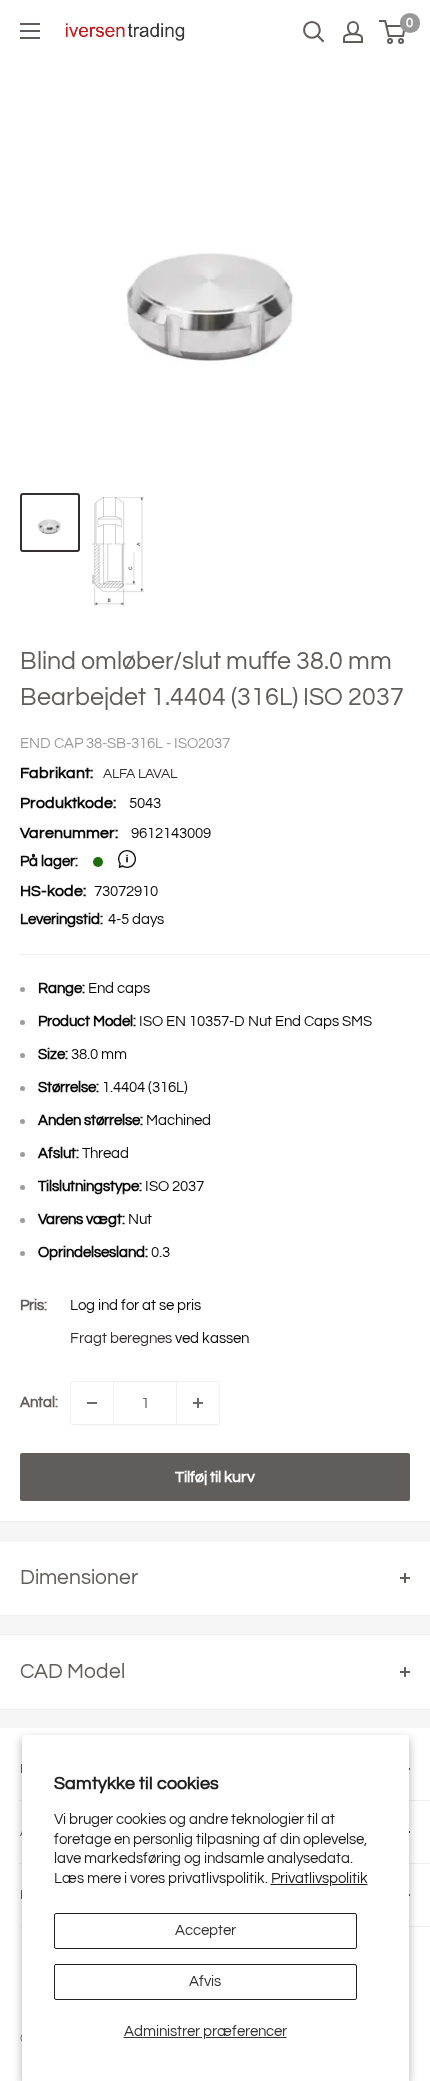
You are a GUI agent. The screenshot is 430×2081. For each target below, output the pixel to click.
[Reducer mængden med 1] (92, 1403)
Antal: (39, 1402)
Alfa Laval (140, 774)
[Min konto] (353, 32)
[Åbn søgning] (314, 32)
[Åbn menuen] (30, 31)
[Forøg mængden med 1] (198, 1403)
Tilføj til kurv (215, 1477)
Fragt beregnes (121, 1338)
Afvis (205, 1981)
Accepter (205, 1930)
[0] (393, 32)
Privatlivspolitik (319, 1878)
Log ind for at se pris (135, 1305)
